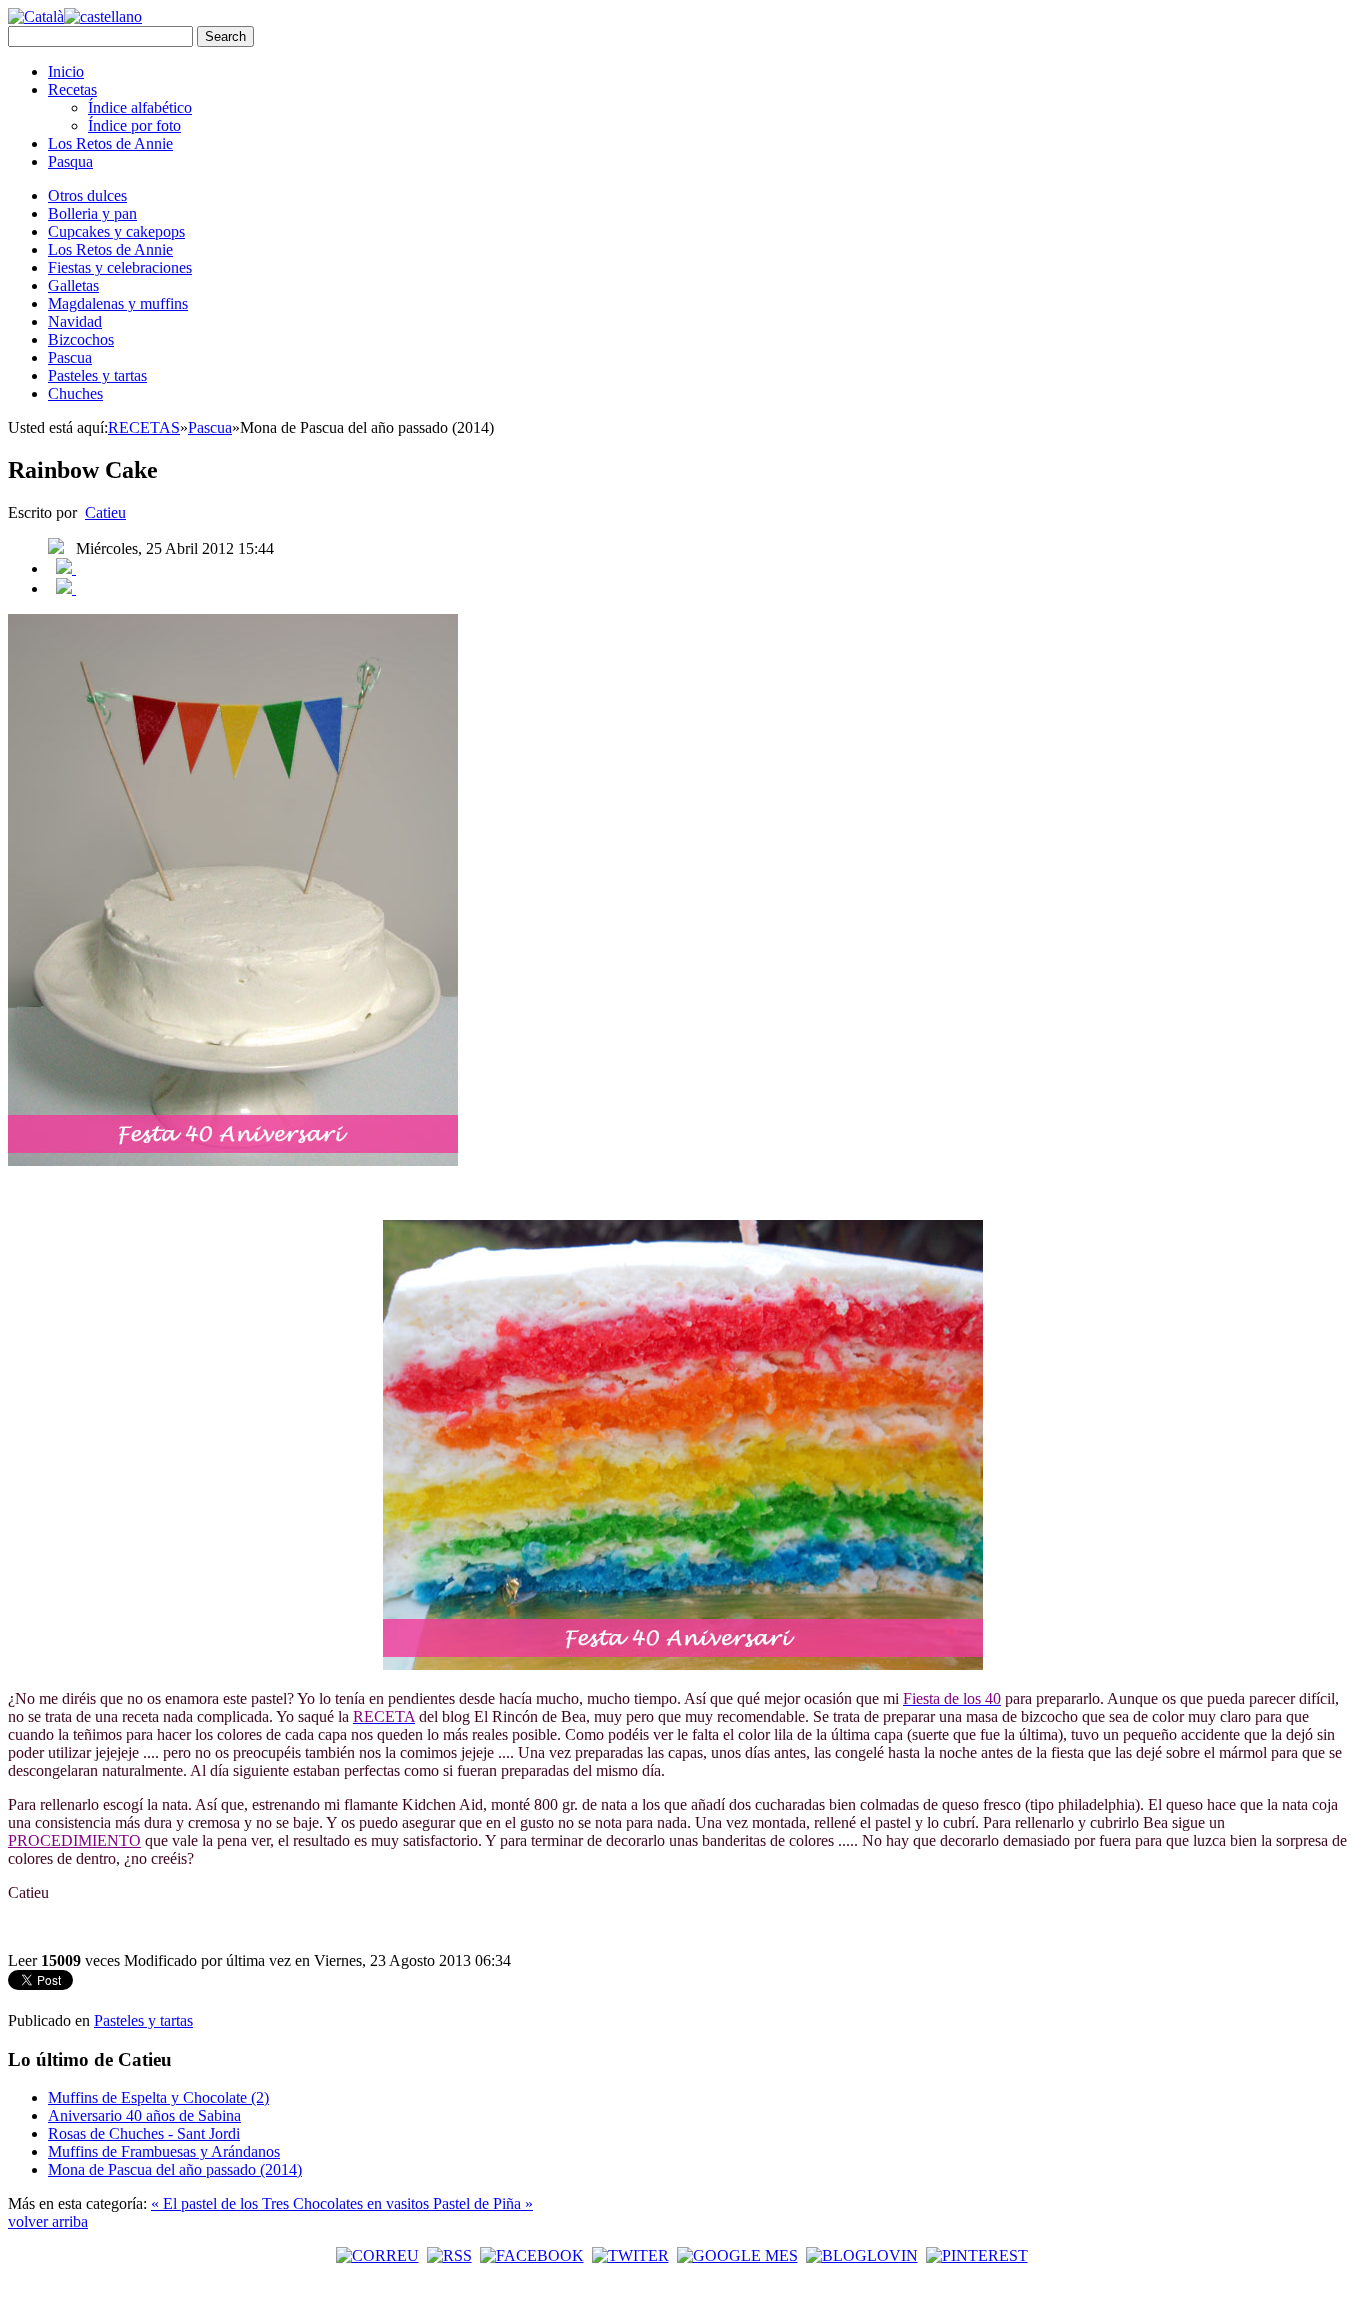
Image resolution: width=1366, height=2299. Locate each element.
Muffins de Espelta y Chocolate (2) (158, 2097)
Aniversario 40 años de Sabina (144, 2115)
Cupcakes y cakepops (116, 231)
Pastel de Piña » (483, 2203)
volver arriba (48, 2221)
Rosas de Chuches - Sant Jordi (144, 2133)
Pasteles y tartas (97, 375)
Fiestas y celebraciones (120, 267)
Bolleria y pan (92, 213)
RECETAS (144, 427)
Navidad (75, 321)
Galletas (73, 285)
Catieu (105, 512)
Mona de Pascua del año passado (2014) (175, 2169)
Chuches (75, 393)
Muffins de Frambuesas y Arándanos (164, 2151)
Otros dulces (87, 195)
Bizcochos (81, 339)
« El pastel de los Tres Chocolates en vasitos (292, 2203)
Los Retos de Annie (110, 143)
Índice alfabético (140, 107)
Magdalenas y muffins (118, 303)
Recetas (72, 89)
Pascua (70, 357)
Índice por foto (134, 125)
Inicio (66, 71)
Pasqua (70, 161)
